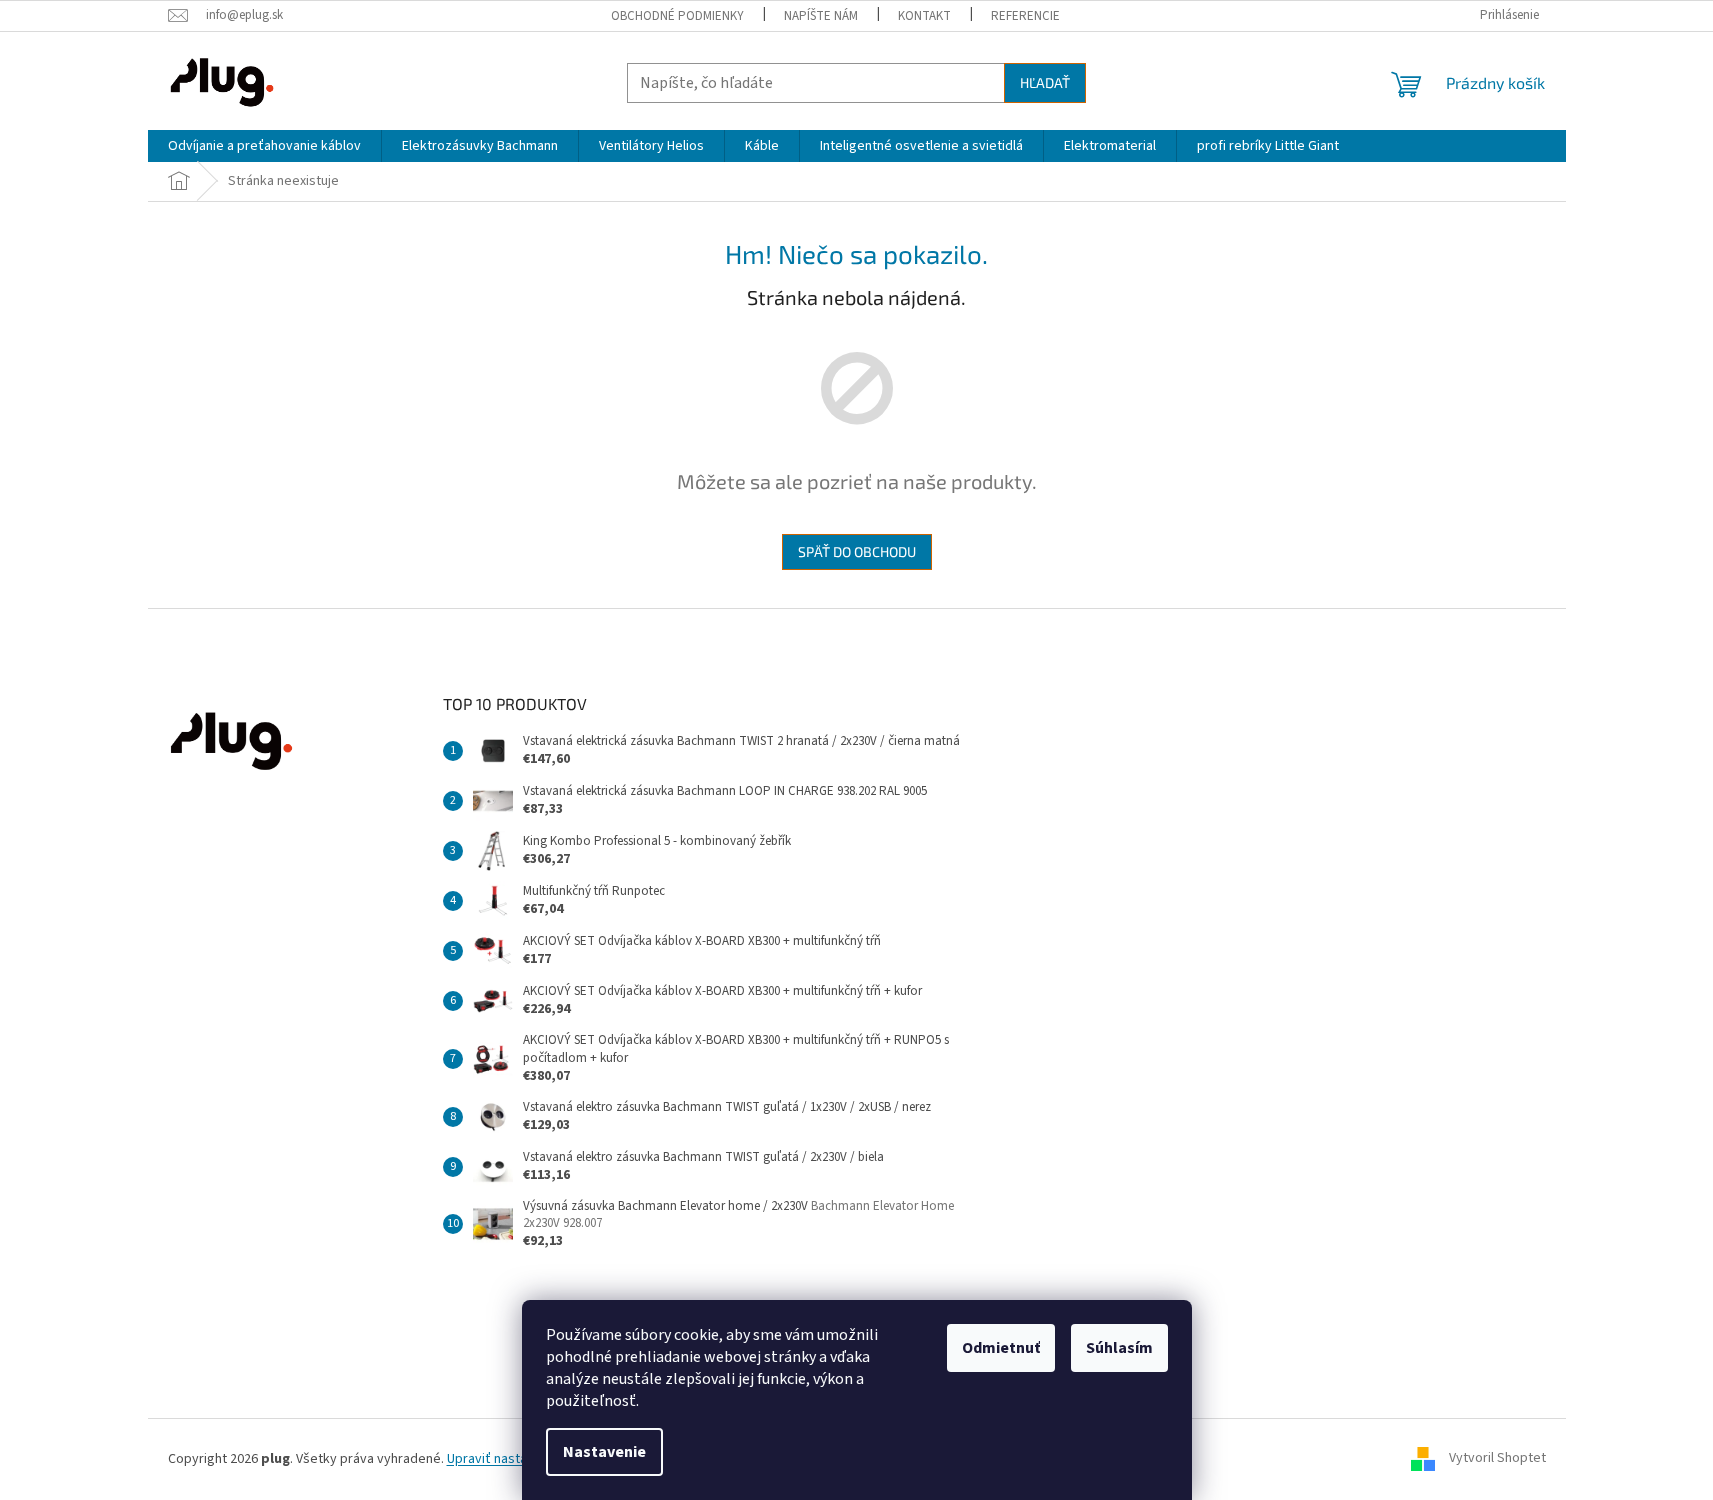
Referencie (1025, 16)
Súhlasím (1119, 1348)
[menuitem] (264, 146)
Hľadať (1045, 82)
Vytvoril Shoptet (1497, 1459)
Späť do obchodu (857, 551)
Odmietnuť (1001, 1348)
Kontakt (924, 16)
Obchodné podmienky (677, 16)
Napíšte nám (821, 16)
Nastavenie (604, 1452)
